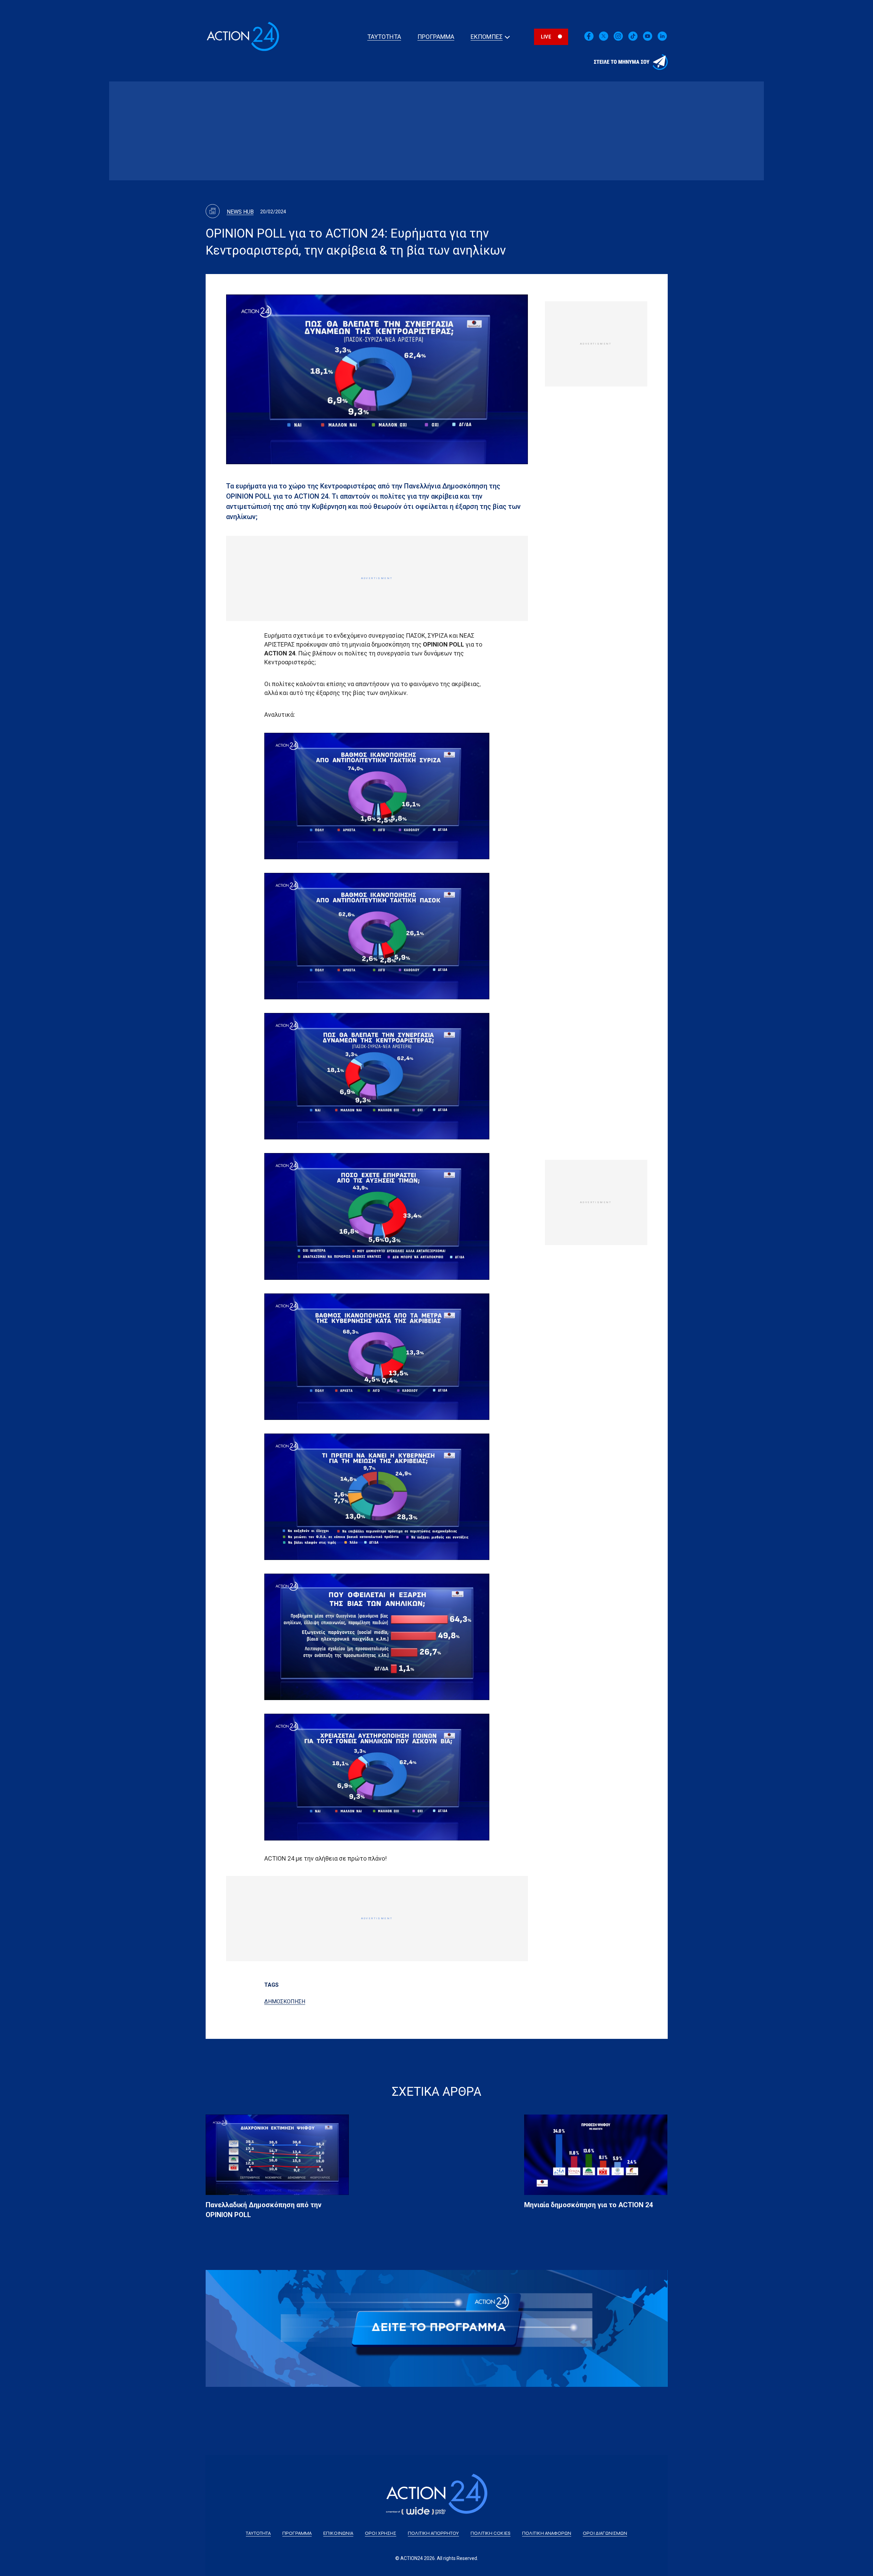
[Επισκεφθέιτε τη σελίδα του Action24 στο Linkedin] (618, 40)
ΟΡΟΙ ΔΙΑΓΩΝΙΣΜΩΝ (605, 2533)
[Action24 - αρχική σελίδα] (243, 51)
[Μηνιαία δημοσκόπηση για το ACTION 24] (596, 2155)
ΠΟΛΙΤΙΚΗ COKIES (491, 2533)
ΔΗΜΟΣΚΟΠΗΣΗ (285, 2002)
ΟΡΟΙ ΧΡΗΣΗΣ (381, 2533)
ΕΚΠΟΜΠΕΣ (487, 37)
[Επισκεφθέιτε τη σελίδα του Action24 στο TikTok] (633, 40)
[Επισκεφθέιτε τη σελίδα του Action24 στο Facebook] (589, 40)
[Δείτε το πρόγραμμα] (437, 2328)
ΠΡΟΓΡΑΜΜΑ (436, 37)
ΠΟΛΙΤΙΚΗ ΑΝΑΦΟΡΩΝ (547, 2533)
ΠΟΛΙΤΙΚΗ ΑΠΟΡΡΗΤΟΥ (433, 2533)
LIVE (546, 37)
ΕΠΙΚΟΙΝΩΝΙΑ (338, 2533)
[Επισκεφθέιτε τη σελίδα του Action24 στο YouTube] (648, 40)
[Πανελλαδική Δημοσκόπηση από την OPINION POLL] (277, 2155)
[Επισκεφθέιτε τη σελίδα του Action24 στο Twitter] (604, 40)
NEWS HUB (240, 212)
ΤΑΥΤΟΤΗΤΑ (384, 37)
